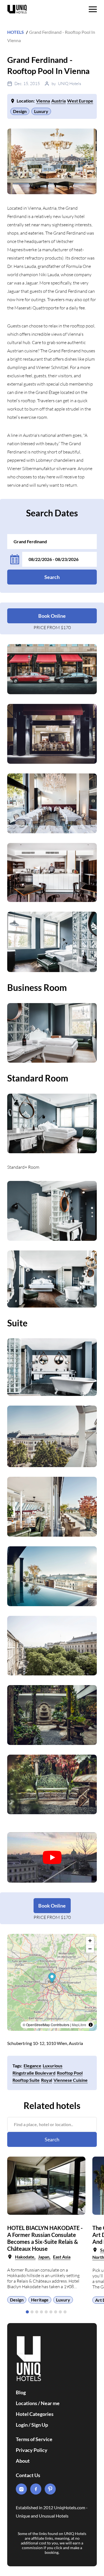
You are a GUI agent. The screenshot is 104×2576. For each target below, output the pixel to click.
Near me (50, 2403)
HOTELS (16, 32)
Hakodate (25, 2257)
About (23, 2461)
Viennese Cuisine (71, 2080)
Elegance (32, 2066)
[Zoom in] (90, 1941)
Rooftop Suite (26, 2080)
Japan (44, 2257)
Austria (59, 101)
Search (52, 577)
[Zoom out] (90, 1949)
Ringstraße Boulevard (34, 2073)
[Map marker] (52, 1978)
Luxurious (53, 2066)
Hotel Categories (35, 2414)
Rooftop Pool (70, 2073)
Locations (26, 2403)
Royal (47, 2080)
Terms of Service (34, 2439)
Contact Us (28, 2475)
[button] (27, 2312)
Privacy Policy (32, 2450)
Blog (21, 2392)
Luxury (41, 111)
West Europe (80, 101)
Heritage (40, 2300)
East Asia (62, 2257)
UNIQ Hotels (69, 84)
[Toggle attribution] (91, 2025)
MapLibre (79, 2025)
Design (20, 111)
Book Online (52, 616)
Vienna (43, 101)
